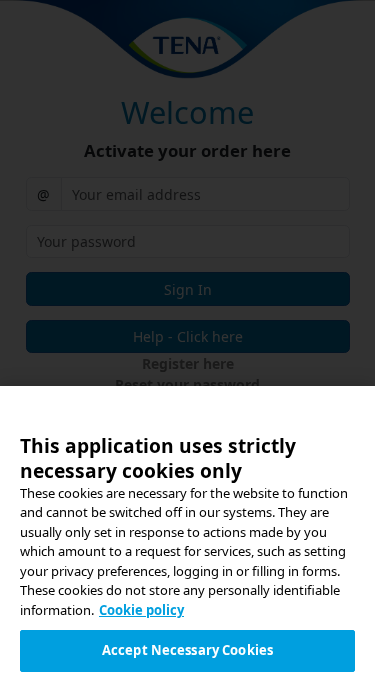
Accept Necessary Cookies (187, 650)
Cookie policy (141, 610)
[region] (187, 536)
